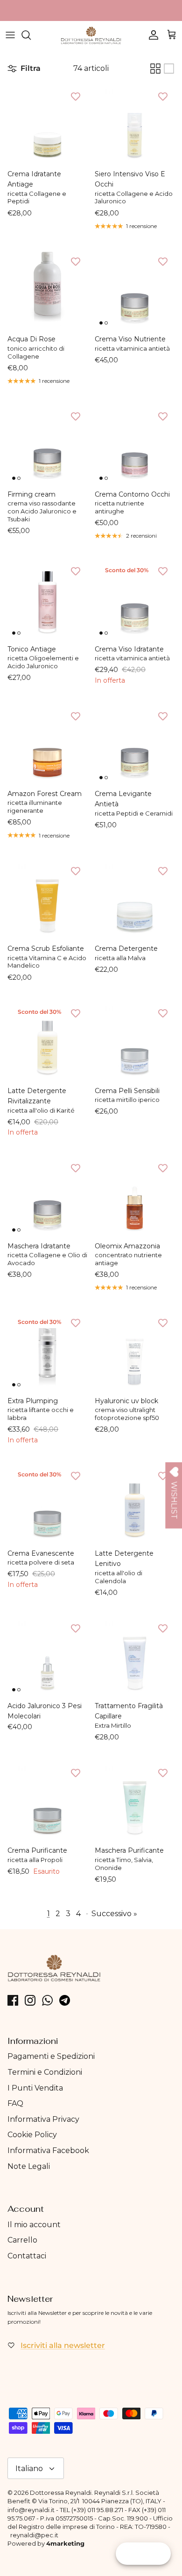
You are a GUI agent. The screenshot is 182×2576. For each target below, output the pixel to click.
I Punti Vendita (35, 2088)
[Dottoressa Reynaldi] (91, 35)
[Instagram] (30, 2000)
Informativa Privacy (43, 2119)
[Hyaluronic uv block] (135, 1351)
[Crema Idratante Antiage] (47, 124)
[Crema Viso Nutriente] (135, 289)
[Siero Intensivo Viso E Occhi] (135, 124)
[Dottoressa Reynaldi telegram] (65, 2000)
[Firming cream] (47, 445)
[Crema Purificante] (47, 1801)
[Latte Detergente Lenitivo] (135, 1504)
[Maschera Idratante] (47, 1196)
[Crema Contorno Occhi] (135, 445)
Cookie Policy (32, 2135)
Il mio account (34, 2225)
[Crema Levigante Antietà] (135, 744)
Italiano (29, 2469)
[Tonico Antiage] (47, 599)
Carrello (22, 2240)
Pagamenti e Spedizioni (51, 2056)
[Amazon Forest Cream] (47, 744)
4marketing (65, 2543)
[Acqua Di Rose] (47, 289)
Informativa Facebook (48, 2150)
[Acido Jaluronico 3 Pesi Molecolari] (47, 1656)
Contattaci (27, 2256)
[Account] (151, 35)
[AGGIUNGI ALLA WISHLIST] (76, 96)
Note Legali (29, 2166)
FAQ (15, 2103)
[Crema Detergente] (135, 899)
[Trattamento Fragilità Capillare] (135, 1656)
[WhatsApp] (47, 2000)
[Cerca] (31, 35)
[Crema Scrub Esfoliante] (47, 899)
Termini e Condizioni (45, 2072)
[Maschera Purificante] (135, 1801)
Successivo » (114, 1914)
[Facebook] (13, 2000)
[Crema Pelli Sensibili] (135, 1041)
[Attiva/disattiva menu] (10, 35)
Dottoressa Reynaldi (61, 2493)
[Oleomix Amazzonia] (135, 1196)
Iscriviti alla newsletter (63, 2345)
